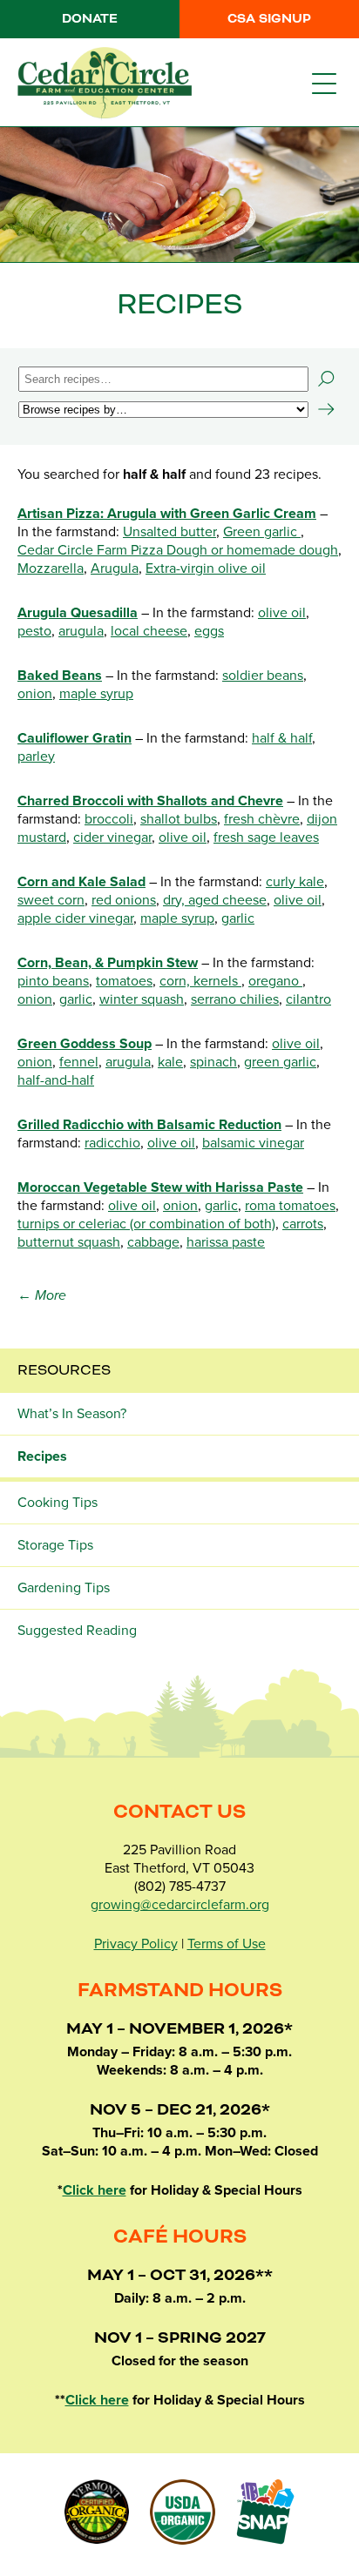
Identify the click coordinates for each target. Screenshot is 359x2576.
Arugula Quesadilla (78, 613)
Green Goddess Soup (85, 1044)
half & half (282, 738)
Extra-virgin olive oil (206, 568)
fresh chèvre (262, 819)
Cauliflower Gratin (75, 738)
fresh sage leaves (266, 837)
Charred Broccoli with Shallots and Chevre (150, 801)
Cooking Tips (58, 1503)
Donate (90, 19)
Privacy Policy (136, 1944)
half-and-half (56, 1080)
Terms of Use (227, 1944)
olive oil (282, 613)
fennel (79, 1062)
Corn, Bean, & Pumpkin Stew (108, 963)
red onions (124, 900)
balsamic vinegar (253, 1143)
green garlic (280, 1062)
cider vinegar (112, 837)
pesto (34, 631)
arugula (81, 631)
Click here (95, 2190)
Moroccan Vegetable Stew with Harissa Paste (160, 1187)
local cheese (149, 631)
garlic (238, 918)
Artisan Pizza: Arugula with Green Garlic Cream (167, 514)
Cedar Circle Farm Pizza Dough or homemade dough (178, 550)
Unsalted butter (169, 532)
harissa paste (226, 1242)
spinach (213, 1062)
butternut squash (69, 1242)
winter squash (142, 999)
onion (35, 694)
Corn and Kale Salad (81, 882)
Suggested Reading (77, 1631)
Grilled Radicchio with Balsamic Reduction (149, 1125)
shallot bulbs (179, 819)
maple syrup (96, 694)
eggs (209, 631)
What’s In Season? (72, 1414)
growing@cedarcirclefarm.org (180, 1905)
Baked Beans (60, 676)
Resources (64, 1370)
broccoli (109, 819)
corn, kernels (200, 981)
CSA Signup (269, 19)
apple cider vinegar (75, 918)
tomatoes (124, 981)
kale (170, 1062)
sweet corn (51, 900)
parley (36, 757)
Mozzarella (51, 568)
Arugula (115, 568)
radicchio (112, 1143)
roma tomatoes (290, 1206)
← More (42, 1295)
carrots (303, 1224)
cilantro (308, 999)
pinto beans (53, 981)
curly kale (295, 882)
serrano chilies (235, 999)
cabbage (153, 1242)
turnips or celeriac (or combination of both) (146, 1224)
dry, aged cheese (215, 900)
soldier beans (263, 676)
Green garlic (262, 532)
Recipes (42, 1456)
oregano (275, 981)
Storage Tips (55, 1545)
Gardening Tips (64, 1588)
